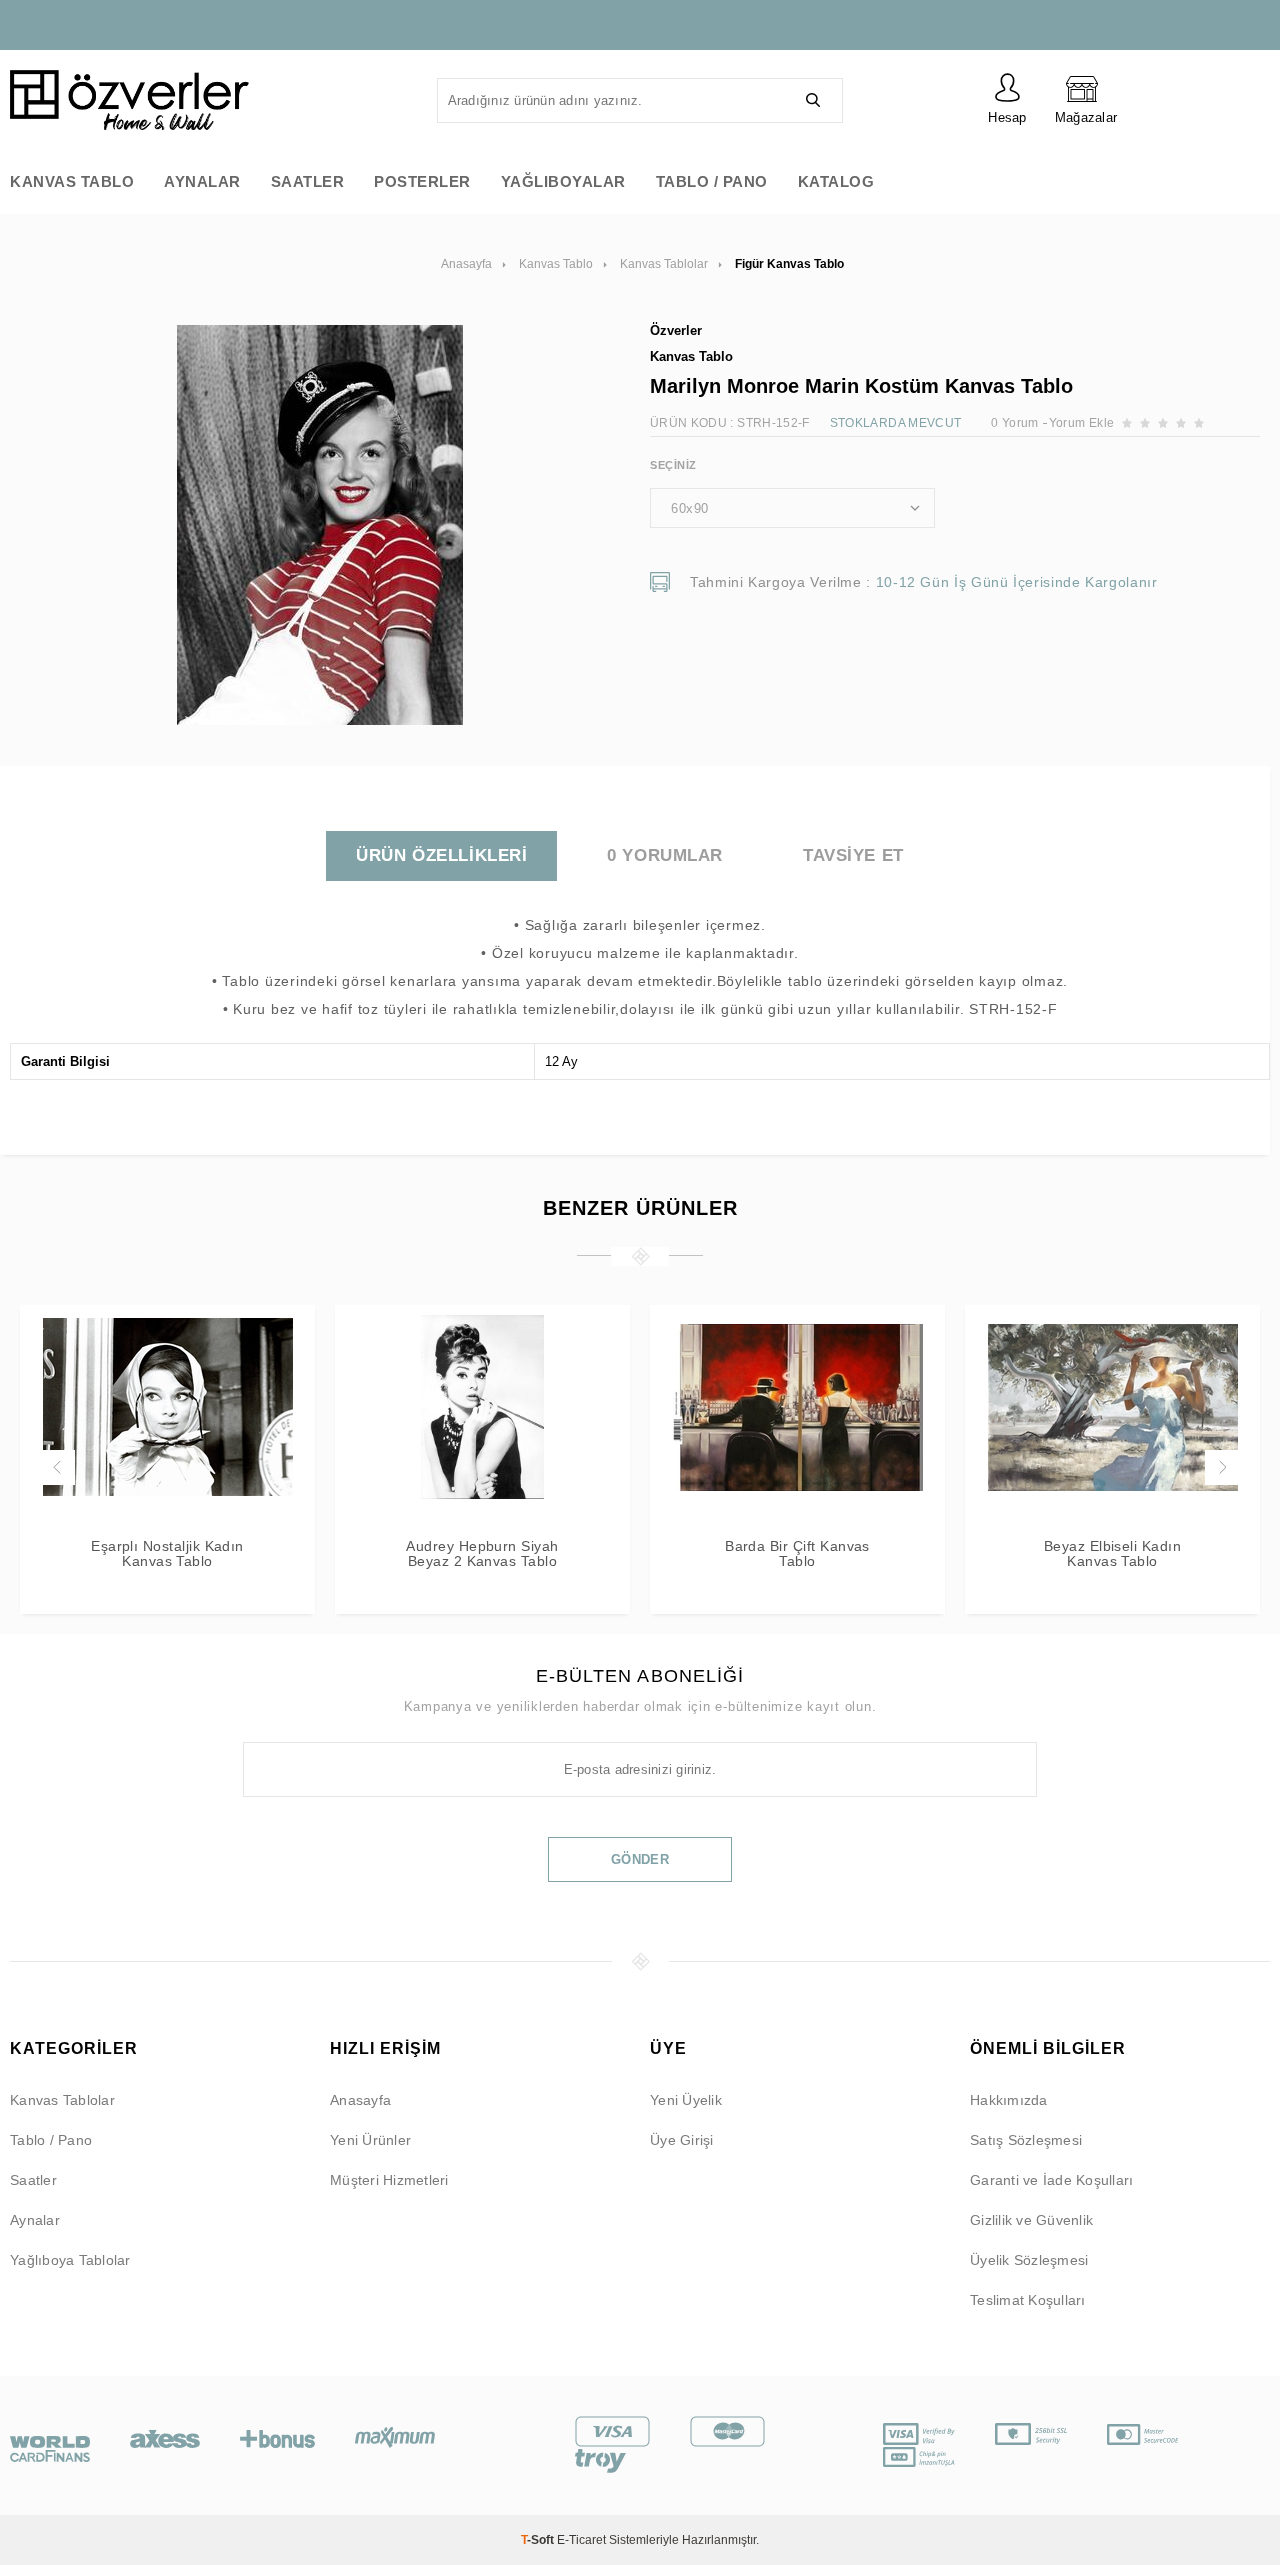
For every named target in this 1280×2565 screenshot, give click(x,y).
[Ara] (813, 100)
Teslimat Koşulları (1028, 2300)
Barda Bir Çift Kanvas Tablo (797, 1554)
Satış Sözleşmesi (1026, 2140)
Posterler (422, 181)
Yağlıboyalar (563, 181)
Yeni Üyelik (686, 2100)
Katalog (836, 181)
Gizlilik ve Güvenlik (1031, 2220)
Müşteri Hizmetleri (389, 2180)
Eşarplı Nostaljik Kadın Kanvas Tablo (167, 1554)
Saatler (308, 181)
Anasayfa (360, 2100)
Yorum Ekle (1082, 423)
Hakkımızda (1009, 2100)
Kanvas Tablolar (62, 2100)
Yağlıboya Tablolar (70, 2260)
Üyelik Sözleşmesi (1029, 2260)
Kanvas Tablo (72, 181)
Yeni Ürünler (370, 2140)
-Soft (539, 2540)
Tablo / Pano (712, 181)
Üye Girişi (682, 2140)
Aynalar (202, 181)
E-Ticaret (581, 2540)
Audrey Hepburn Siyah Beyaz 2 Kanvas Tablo (482, 1554)
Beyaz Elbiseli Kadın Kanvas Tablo (1112, 1554)
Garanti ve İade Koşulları (1051, 2180)
